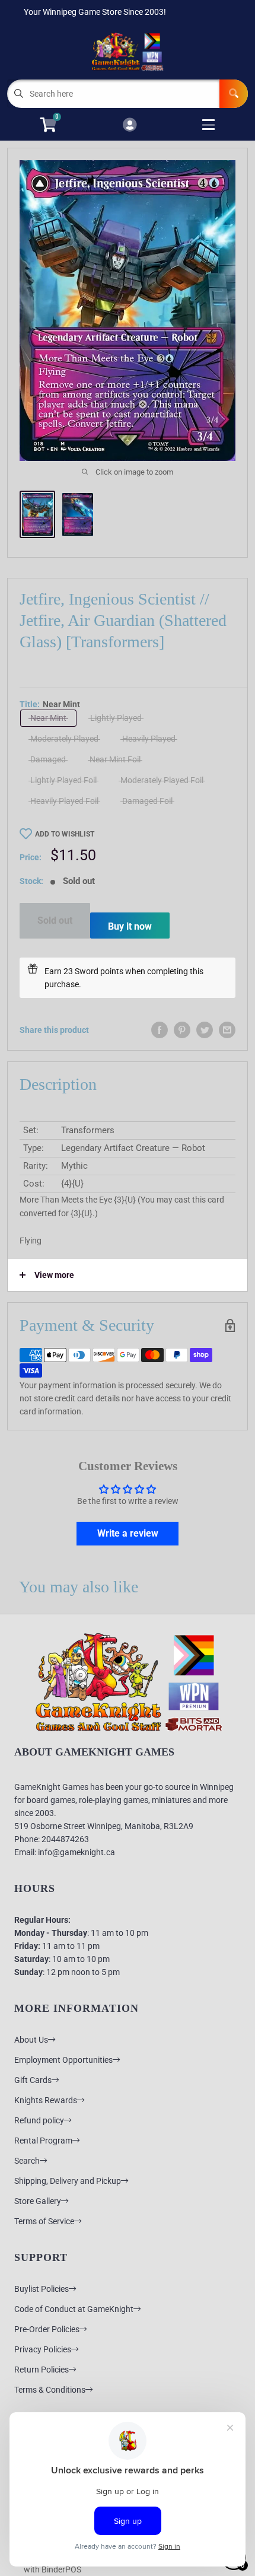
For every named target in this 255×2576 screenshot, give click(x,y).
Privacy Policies (43, 2349)
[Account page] (130, 125)
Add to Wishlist (65, 834)
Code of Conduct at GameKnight (74, 2309)
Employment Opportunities (63, 2060)
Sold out (55, 920)
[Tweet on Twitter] (205, 1030)
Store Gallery (38, 2201)
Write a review (128, 1533)
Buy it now (130, 926)
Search (27, 2161)
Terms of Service (44, 2221)
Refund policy (39, 2120)
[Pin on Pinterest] (182, 1030)
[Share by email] (227, 1030)
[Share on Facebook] (160, 1030)
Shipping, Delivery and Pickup (68, 2181)
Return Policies (42, 2370)
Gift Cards (33, 2080)
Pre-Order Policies (47, 2329)
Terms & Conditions (50, 2390)
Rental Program (43, 2141)
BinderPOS (61, 2569)
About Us (31, 2040)
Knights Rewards (46, 2100)
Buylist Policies (42, 2289)
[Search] (234, 94)
